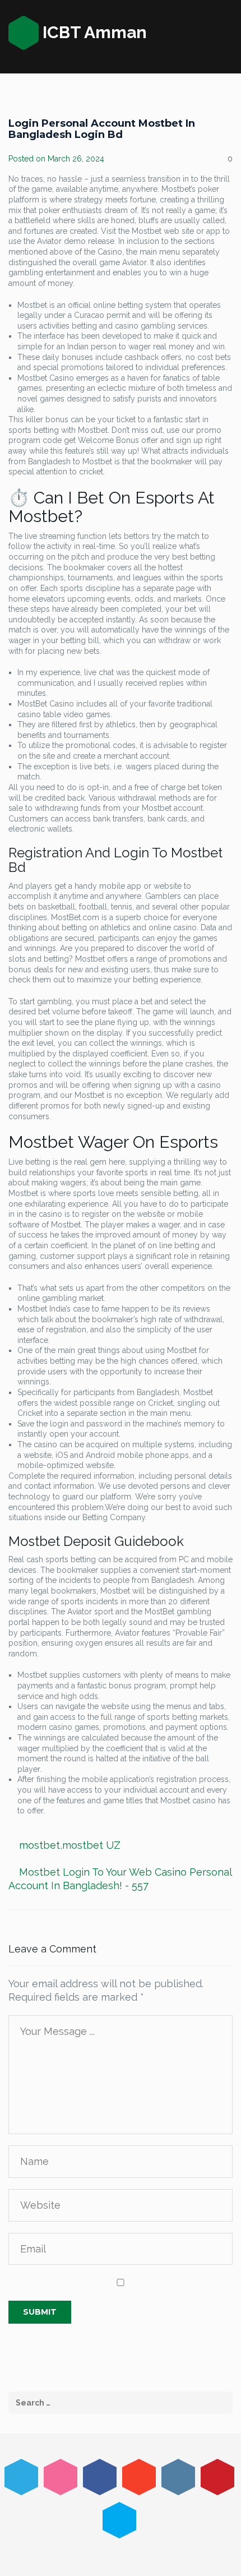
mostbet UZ (91, 1845)
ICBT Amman (93, 32)
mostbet (40, 1845)
